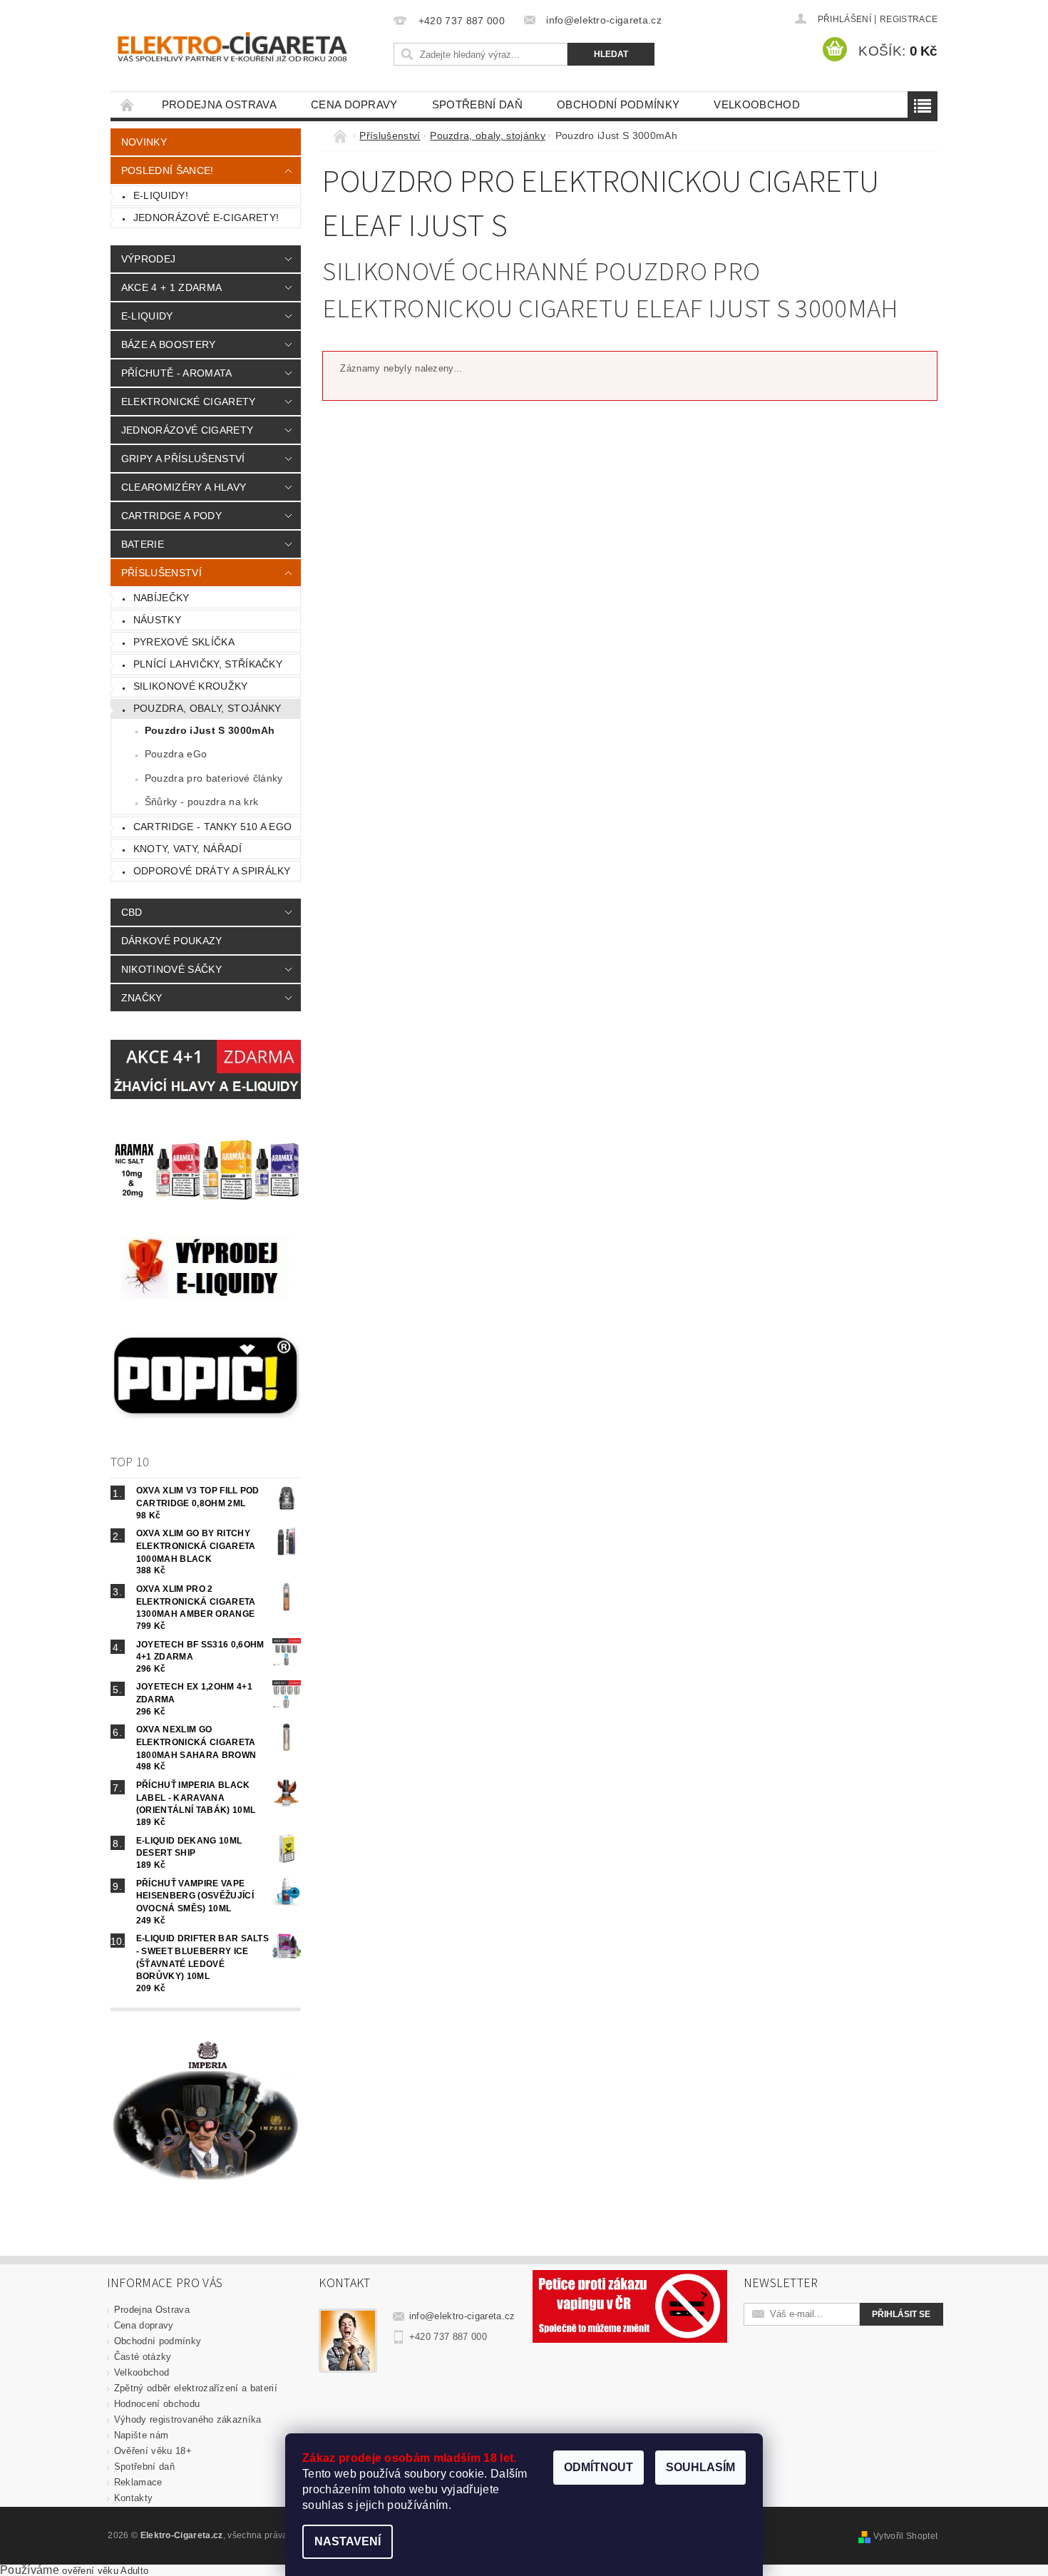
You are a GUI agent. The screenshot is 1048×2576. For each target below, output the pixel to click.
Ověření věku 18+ (153, 2451)
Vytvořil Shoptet (905, 2536)
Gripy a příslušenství (183, 459)
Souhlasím (700, 2467)
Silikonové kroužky (191, 686)
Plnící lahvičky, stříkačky (208, 664)
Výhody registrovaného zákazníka (188, 2419)
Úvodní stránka (128, 104)
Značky (142, 998)
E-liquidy (147, 316)
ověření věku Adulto (105, 2571)
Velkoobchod (757, 104)
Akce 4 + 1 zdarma (171, 287)
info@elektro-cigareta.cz (462, 2316)
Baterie (143, 544)
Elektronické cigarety (189, 402)
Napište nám (142, 2435)
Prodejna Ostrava (219, 104)
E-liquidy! (161, 195)
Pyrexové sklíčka (184, 642)
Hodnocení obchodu (157, 2404)
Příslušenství (161, 573)
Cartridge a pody (171, 516)
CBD (132, 912)
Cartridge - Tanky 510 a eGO (213, 827)
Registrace (909, 19)
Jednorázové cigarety (187, 430)
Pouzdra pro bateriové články (214, 778)
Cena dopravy (354, 104)
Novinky (144, 142)
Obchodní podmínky (618, 104)
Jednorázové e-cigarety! (206, 218)
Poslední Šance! (168, 170)
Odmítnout (599, 2467)
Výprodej (149, 259)
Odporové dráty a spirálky (212, 871)
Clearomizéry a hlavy (184, 487)
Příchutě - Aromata (177, 373)
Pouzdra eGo (176, 754)
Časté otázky (143, 2357)
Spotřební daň (477, 104)
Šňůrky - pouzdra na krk (201, 802)
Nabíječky (161, 598)
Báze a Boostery (169, 344)
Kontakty (134, 2498)
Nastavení (348, 2541)
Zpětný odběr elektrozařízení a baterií (196, 2388)
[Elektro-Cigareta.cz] (250, 45)
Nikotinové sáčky (171, 969)
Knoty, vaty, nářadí (187, 849)
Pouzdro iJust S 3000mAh (210, 730)
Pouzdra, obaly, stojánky (207, 708)
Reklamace (138, 2482)
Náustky (157, 620)
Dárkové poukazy (172, 941)
